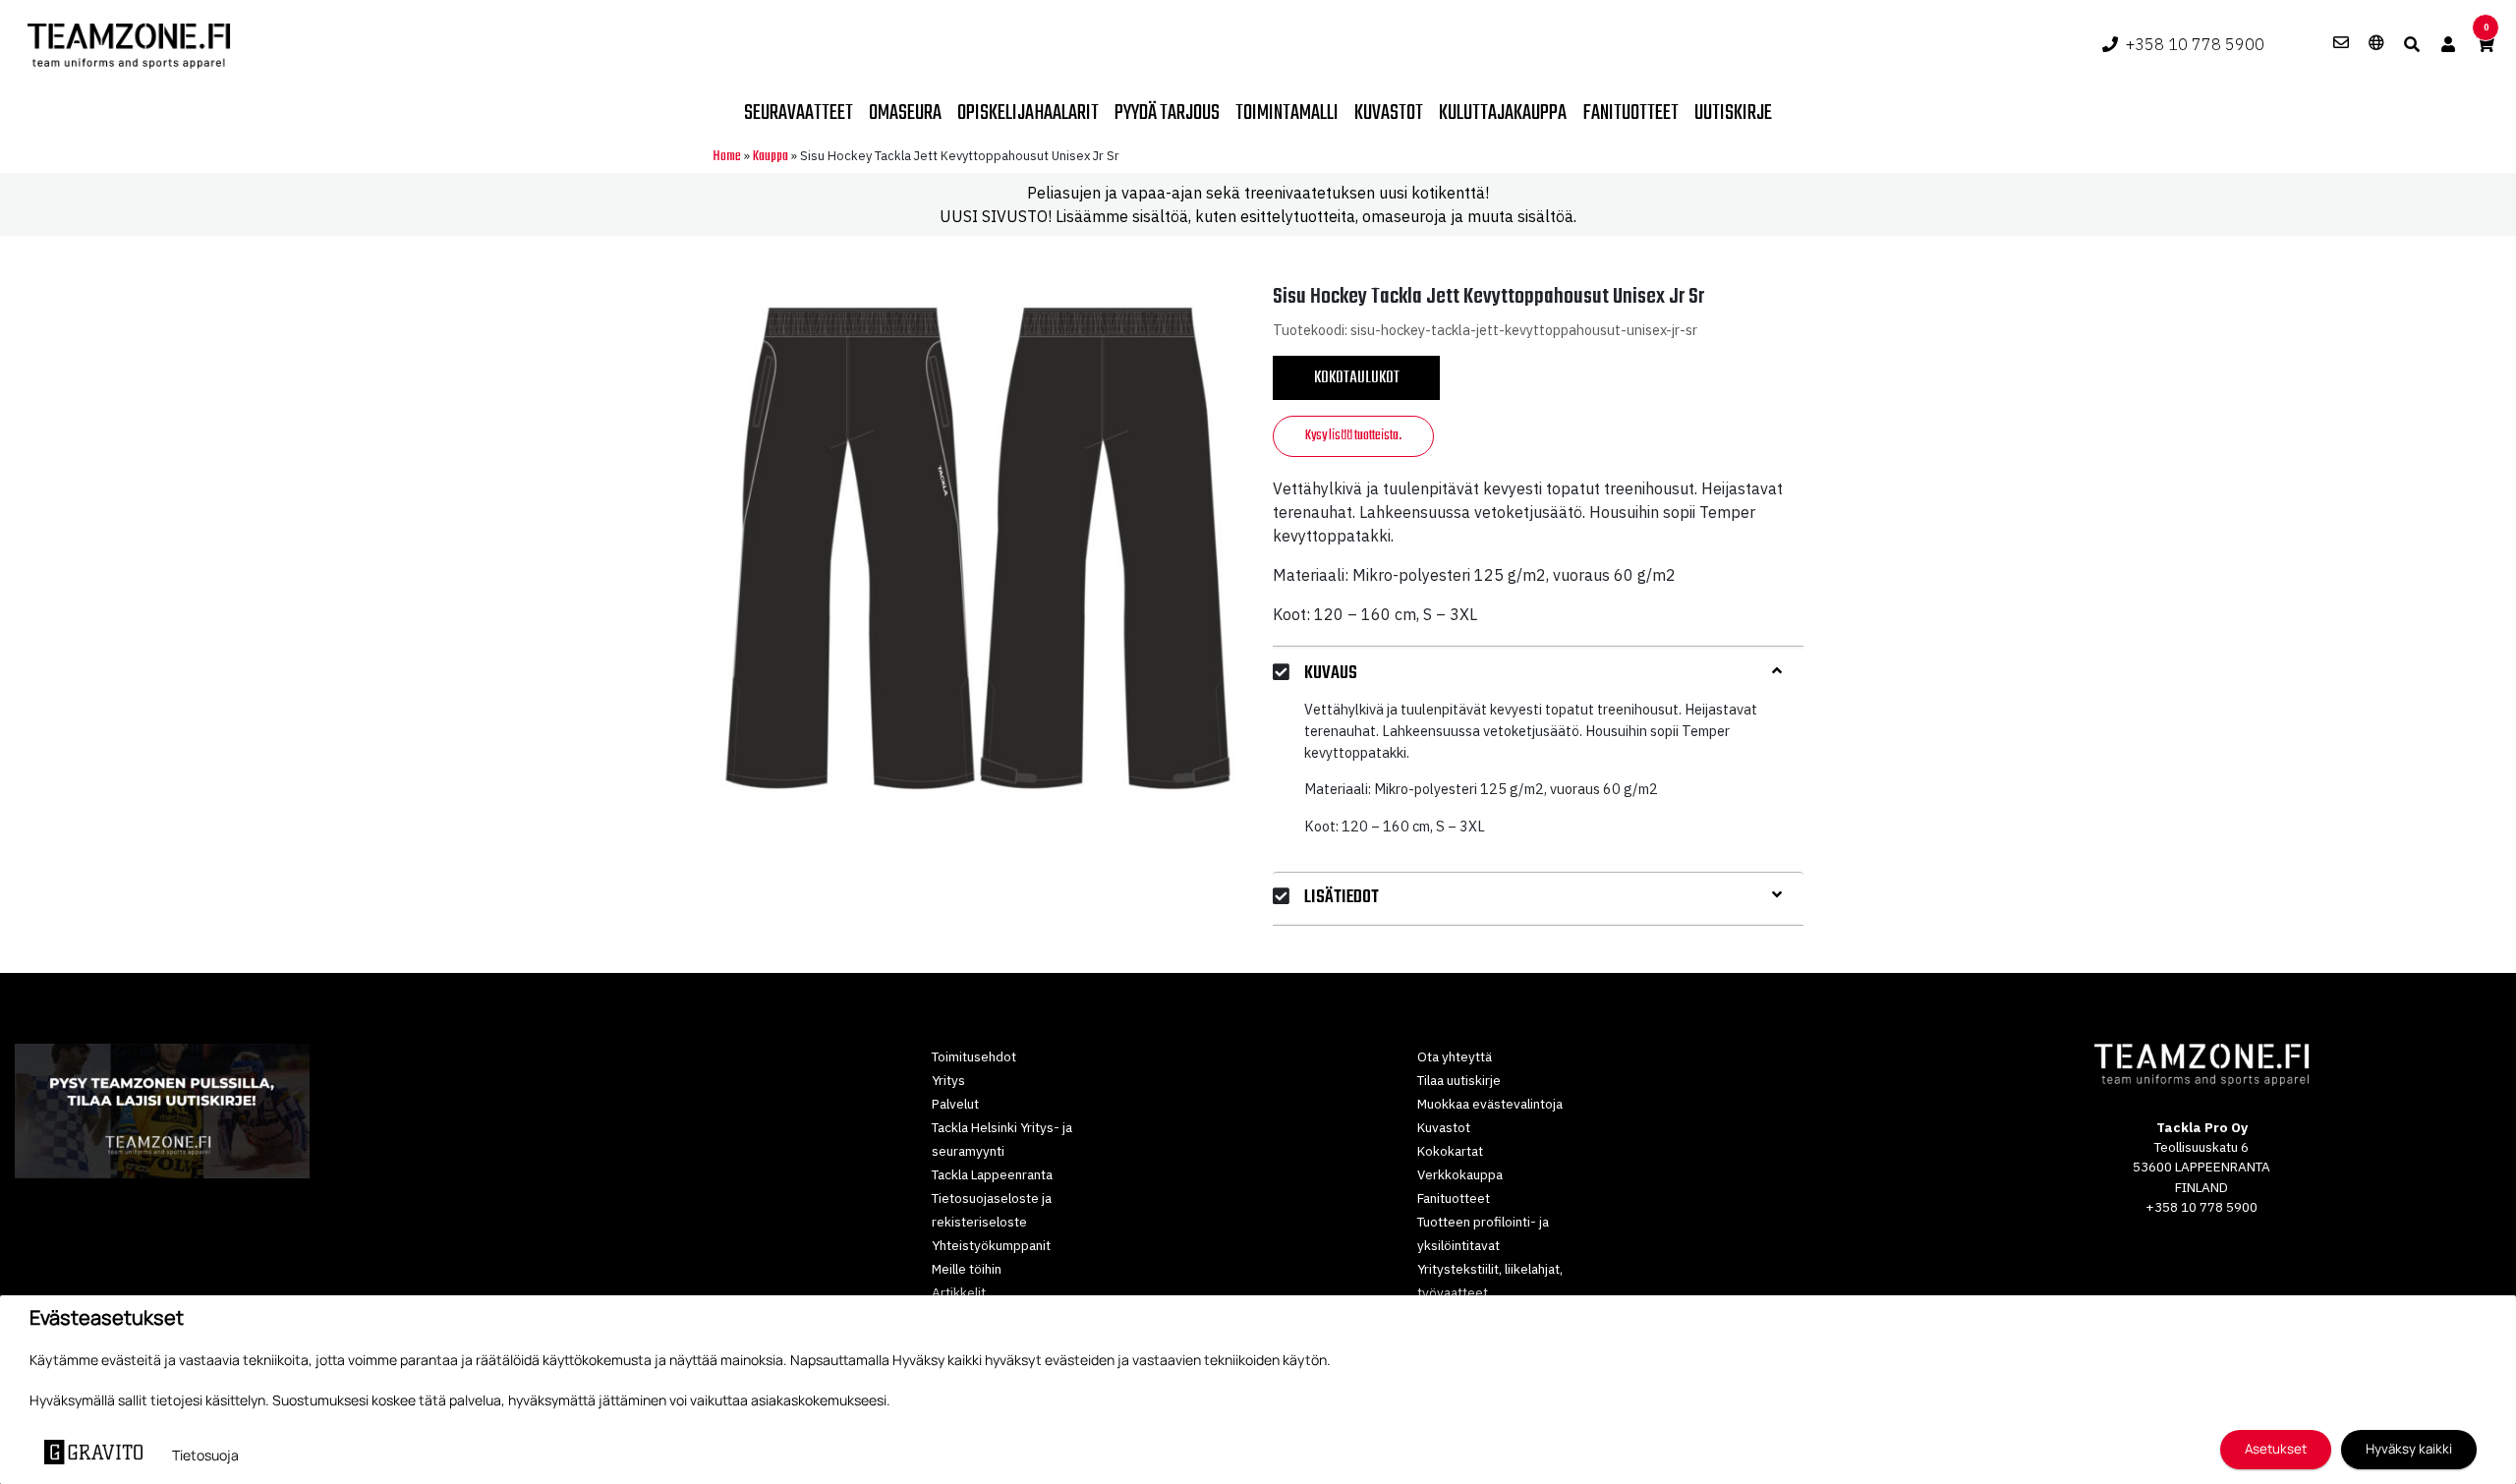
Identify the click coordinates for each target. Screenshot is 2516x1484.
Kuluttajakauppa (1503, 113)
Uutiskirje (1733, 113)
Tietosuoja (205, 1455)
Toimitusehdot (974, 1056)
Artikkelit (959, 1292)
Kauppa (771, 157)
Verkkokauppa (1460, 1174)
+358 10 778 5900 (2195, 44)
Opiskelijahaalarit (1028, 113)
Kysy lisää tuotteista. (1353, 436)
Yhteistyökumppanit (991, 1245)
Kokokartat (1450, 1151)
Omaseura (905, 113)
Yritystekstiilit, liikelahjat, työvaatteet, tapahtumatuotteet (1490, 1292)
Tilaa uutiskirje (1459, 1080)
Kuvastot (1389, 113)
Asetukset (2276, 1449)
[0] (2486, 44)
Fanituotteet (1630, 113)
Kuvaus (1331, 674)
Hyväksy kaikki (2409, 1449)
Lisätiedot (1342, 898)
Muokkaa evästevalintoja (1490, 1104)
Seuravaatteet (799, 113)
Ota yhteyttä (1455, 1056)
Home (727, 157)
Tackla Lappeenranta (992, 1174)
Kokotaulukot (1357, 378)
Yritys (948, 1080)
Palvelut (955, 1104)
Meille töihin (967, 1269)
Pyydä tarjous (1167, 113)
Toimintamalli (1287, 113)
